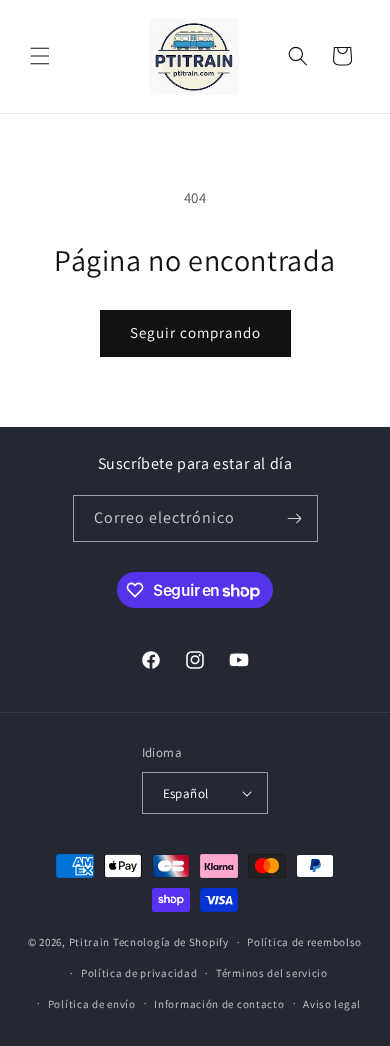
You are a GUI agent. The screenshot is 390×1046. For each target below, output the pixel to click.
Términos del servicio (272, 973)
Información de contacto (219, 1004)
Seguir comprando (195, 332)
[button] (40, 56)
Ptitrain (90, 942)
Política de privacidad (139, 973)
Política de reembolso (304, 942)
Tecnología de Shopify (171, 942)
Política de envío (92, 1004)
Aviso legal (332, 1004)
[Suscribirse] (295, 518)
